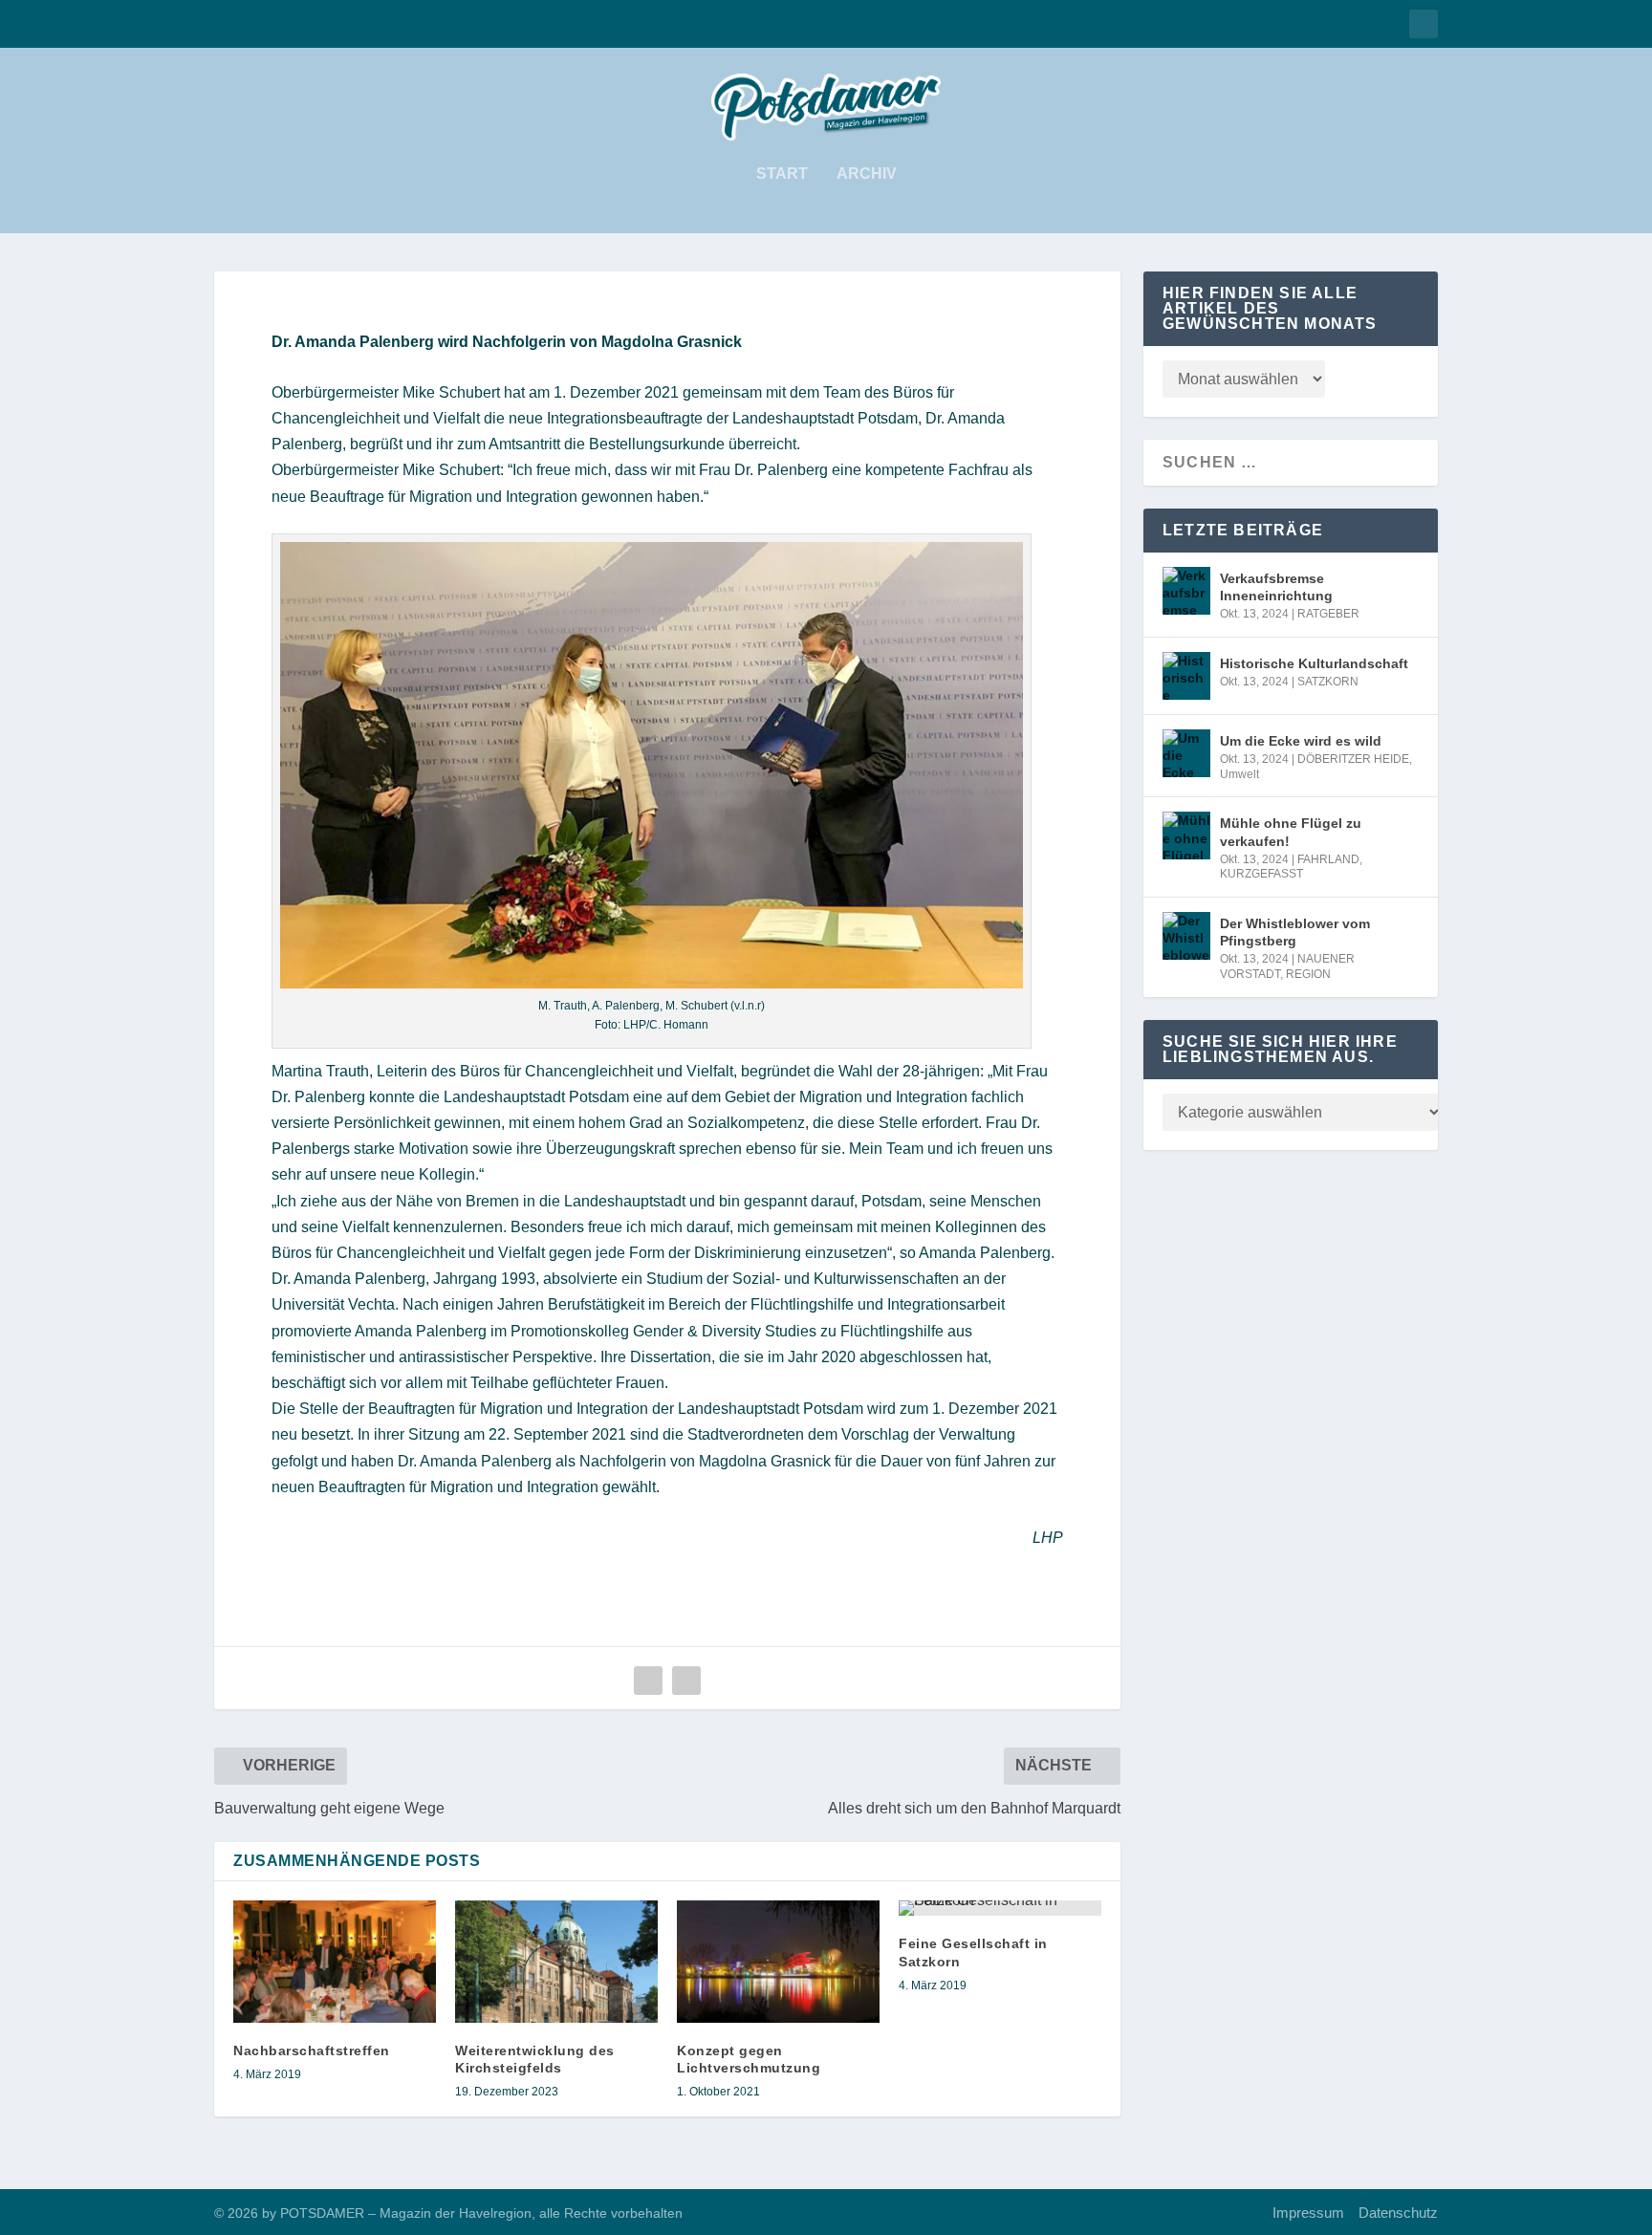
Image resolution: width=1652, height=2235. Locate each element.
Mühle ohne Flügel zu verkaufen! (1291, 832)
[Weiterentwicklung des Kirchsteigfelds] (556, 1961)
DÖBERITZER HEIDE (1353, 759)
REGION (1308, 974)
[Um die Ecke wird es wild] (1186, 753)
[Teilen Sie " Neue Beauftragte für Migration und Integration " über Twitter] (686, 1681)
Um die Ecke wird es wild (1301, 741)
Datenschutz (1398, 2213)
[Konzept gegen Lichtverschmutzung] (778, 1961)
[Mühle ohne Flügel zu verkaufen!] (1186, 835)
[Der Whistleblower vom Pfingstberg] (1186, 936)
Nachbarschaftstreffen (312, 2051)
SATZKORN (1328, 682)
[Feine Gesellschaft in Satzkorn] (1000, 1908)
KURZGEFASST (1261, 874)
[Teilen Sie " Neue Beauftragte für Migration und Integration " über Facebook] (648, 1681)
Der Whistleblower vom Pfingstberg (1295, 932)
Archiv (867, 174)
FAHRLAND (1328, 859)
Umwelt (1239, 774)
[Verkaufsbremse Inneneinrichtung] (1186, 591)
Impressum (1308, 2213)
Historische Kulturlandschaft (1314, 663)
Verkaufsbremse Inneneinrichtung (1276, 587)
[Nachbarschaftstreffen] (335, 1961)
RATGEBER (1328, 614)
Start (782, 174)
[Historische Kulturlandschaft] (1186, 676)
